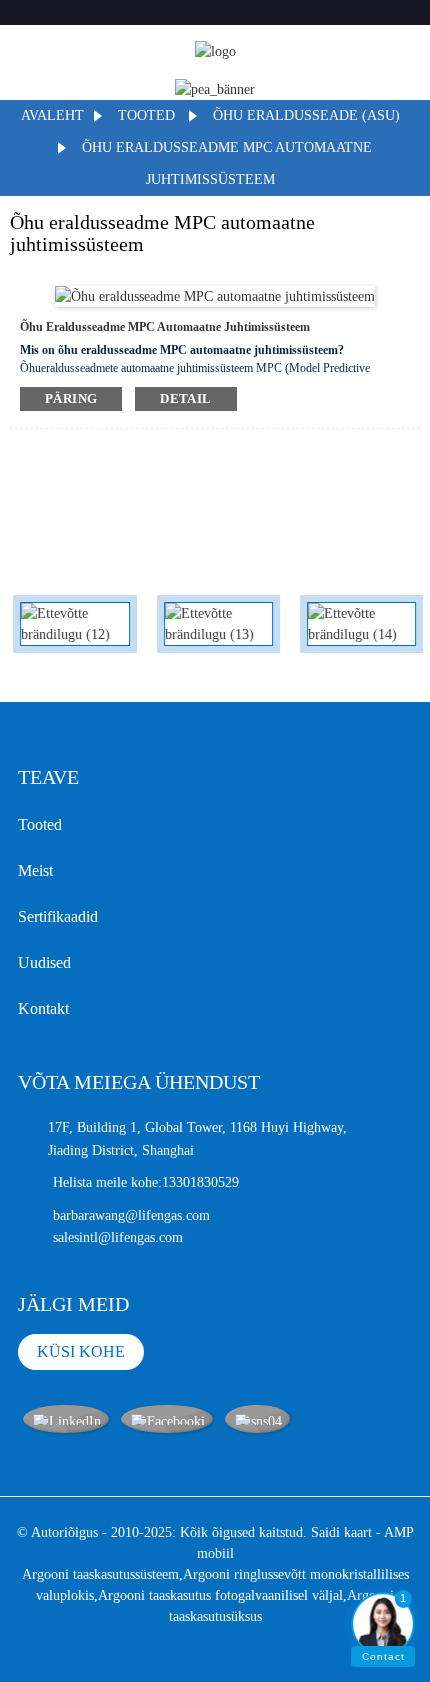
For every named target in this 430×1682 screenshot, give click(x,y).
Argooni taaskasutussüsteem (100, 1574)
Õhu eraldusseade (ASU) (306, 115)
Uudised (44, 962)
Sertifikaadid (58, 916)
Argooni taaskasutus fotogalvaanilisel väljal (220, 1595)
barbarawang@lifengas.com (131, 1215)
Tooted (146, 115)
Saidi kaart (341, 1532)
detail (185, 398)
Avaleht (52, 115)
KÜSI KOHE (81, 1351)
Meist (35, 870)
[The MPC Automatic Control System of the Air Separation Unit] (215, 295)
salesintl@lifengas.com (118, 1237)
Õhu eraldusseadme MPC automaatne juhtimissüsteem (165, 327)
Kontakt (43, 1008)
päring (71, 398)
